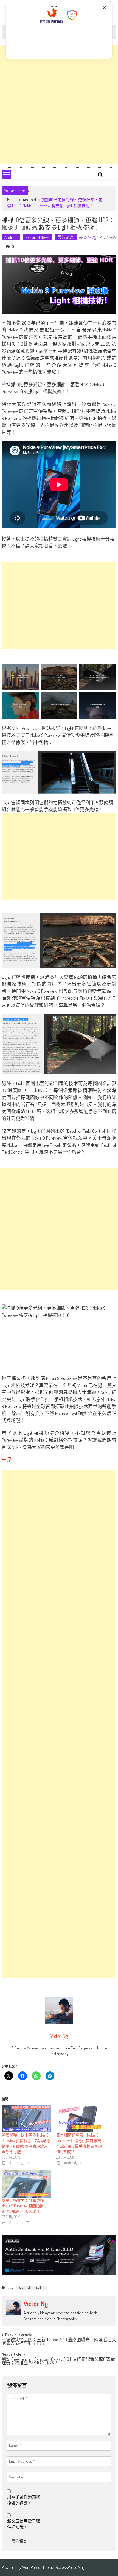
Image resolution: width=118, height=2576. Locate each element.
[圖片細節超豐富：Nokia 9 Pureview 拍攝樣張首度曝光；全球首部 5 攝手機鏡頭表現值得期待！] (81, 2119)
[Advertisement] (59, 104)
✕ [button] (105, 7)
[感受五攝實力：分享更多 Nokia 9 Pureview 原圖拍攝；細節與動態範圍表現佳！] (26, 2184)
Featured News (37, 237)
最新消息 (66, 237)
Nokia (40, 2288)
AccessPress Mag (70, 2567)
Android (29, 200)
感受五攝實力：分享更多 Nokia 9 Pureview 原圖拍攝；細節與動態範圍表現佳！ (25, 2206)
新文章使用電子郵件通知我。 (24, 2524)
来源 (6, 1459)
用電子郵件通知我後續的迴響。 (24, 2500)
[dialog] (59, 29)
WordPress (31, 2567)
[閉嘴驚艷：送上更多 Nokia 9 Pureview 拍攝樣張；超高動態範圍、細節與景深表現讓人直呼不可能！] (26, 2119)
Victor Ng (90, 237)
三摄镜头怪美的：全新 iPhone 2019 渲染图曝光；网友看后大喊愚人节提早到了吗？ (59, 2342)
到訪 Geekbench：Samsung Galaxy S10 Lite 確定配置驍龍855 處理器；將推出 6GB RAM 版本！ (58, 2361)
